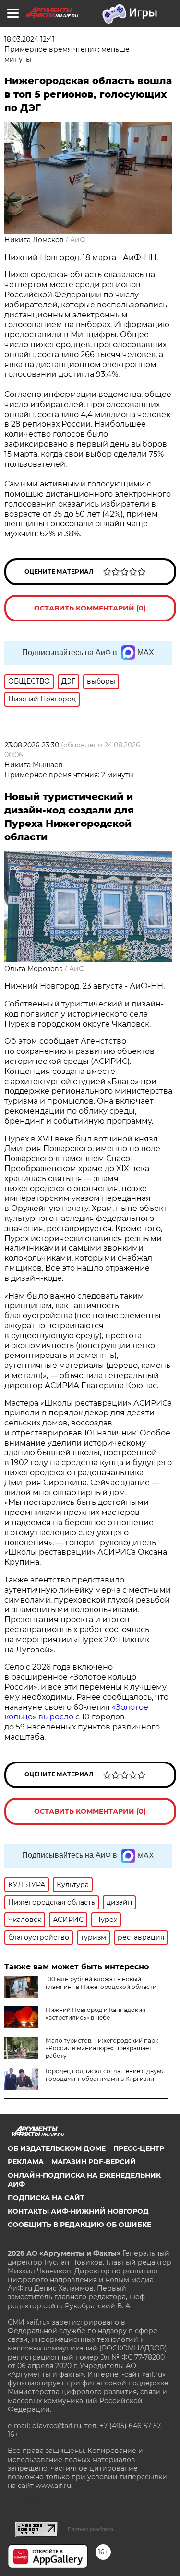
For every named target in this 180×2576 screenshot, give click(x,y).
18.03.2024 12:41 (30, 39)
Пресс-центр (139, 2148)
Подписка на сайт (46, 2198)
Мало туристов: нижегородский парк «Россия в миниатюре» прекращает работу (102, 2048)
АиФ (78, 240)
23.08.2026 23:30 (32, 745)
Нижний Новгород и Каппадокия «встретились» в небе (96, 2014)
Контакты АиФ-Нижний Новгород (78, 2211)
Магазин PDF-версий (94, 2162)
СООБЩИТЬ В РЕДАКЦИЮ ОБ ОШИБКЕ (79, 2225)
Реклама (26, 2162)
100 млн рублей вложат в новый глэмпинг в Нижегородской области (101, 1983)
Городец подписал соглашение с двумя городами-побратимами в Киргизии (105, 2075)
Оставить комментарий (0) (90, 608)
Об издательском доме (57, 2148)
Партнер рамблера (90, 2529)
